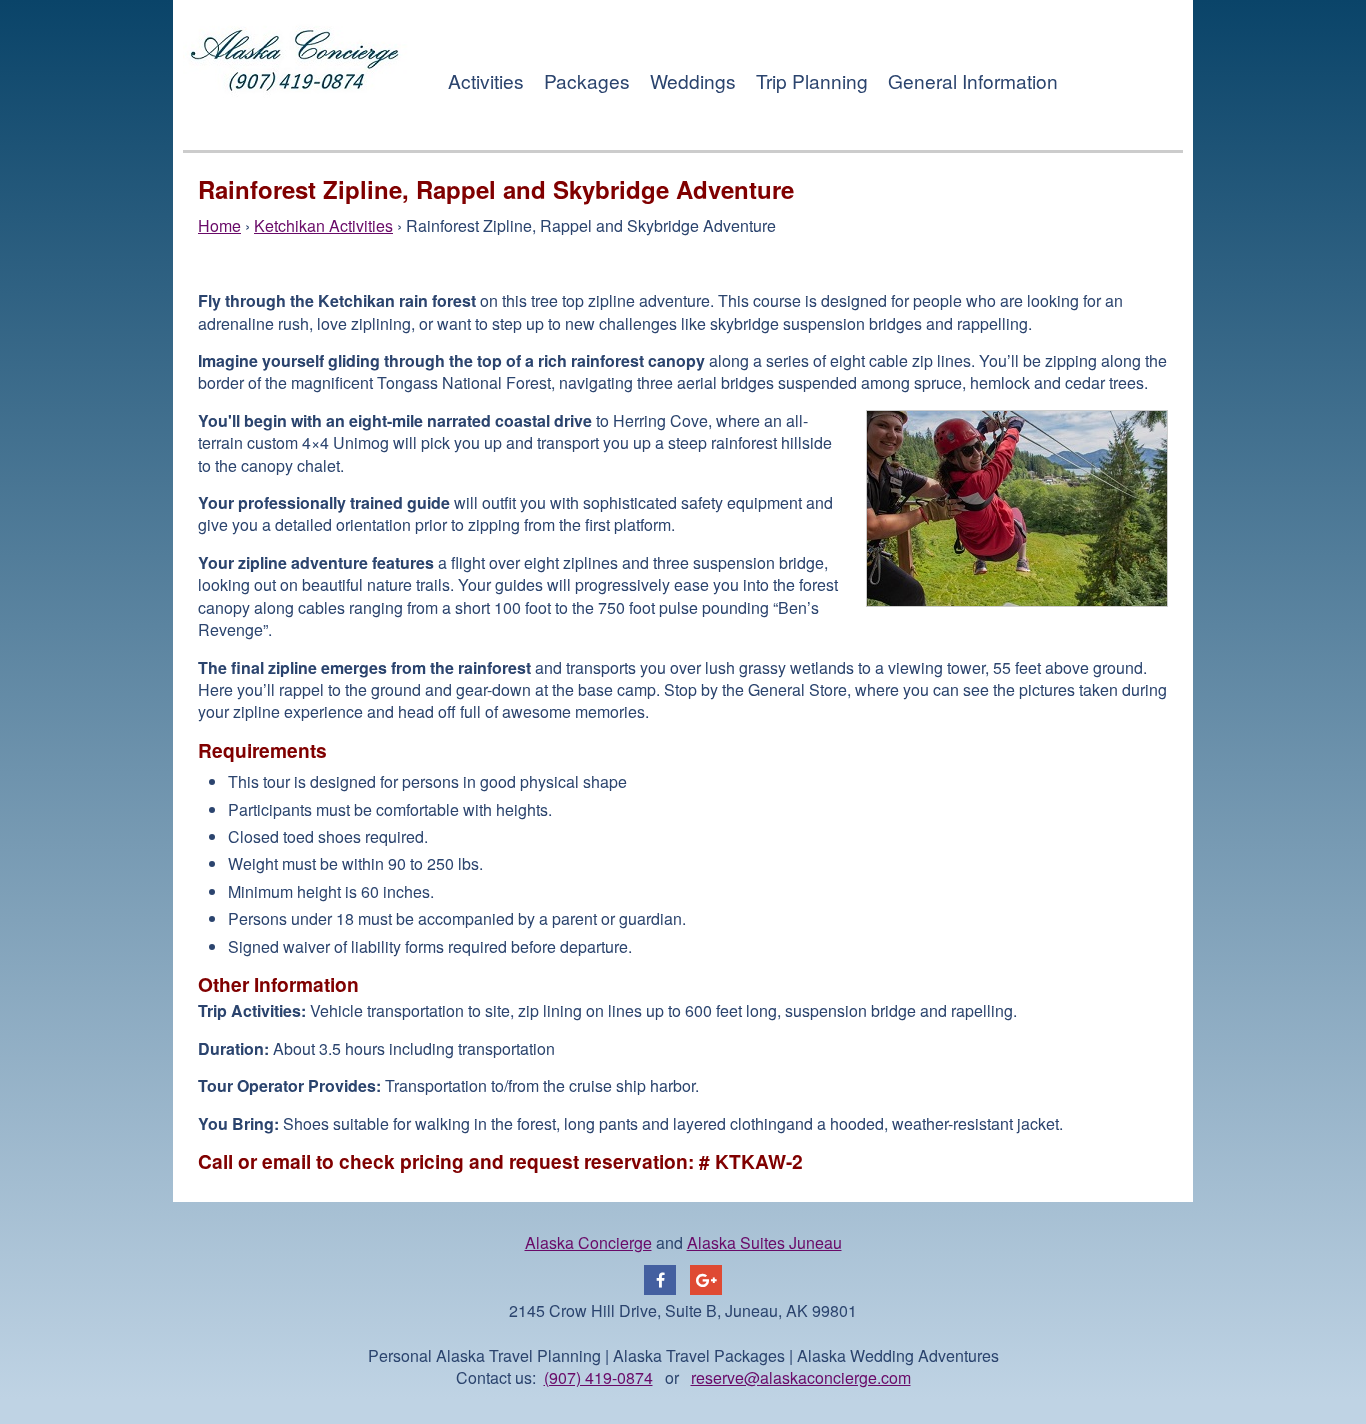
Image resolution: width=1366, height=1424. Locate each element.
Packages (587, 80)
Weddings (693, 80)
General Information (973, 80)
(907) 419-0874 (598, 1377)
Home (219, 225)
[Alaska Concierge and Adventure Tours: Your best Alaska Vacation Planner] (295, 118)
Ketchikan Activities (323, 225)
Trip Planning (812, 80)
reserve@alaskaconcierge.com (801, 1377)
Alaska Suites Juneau (764, 1242)
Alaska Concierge (588, 1242)
